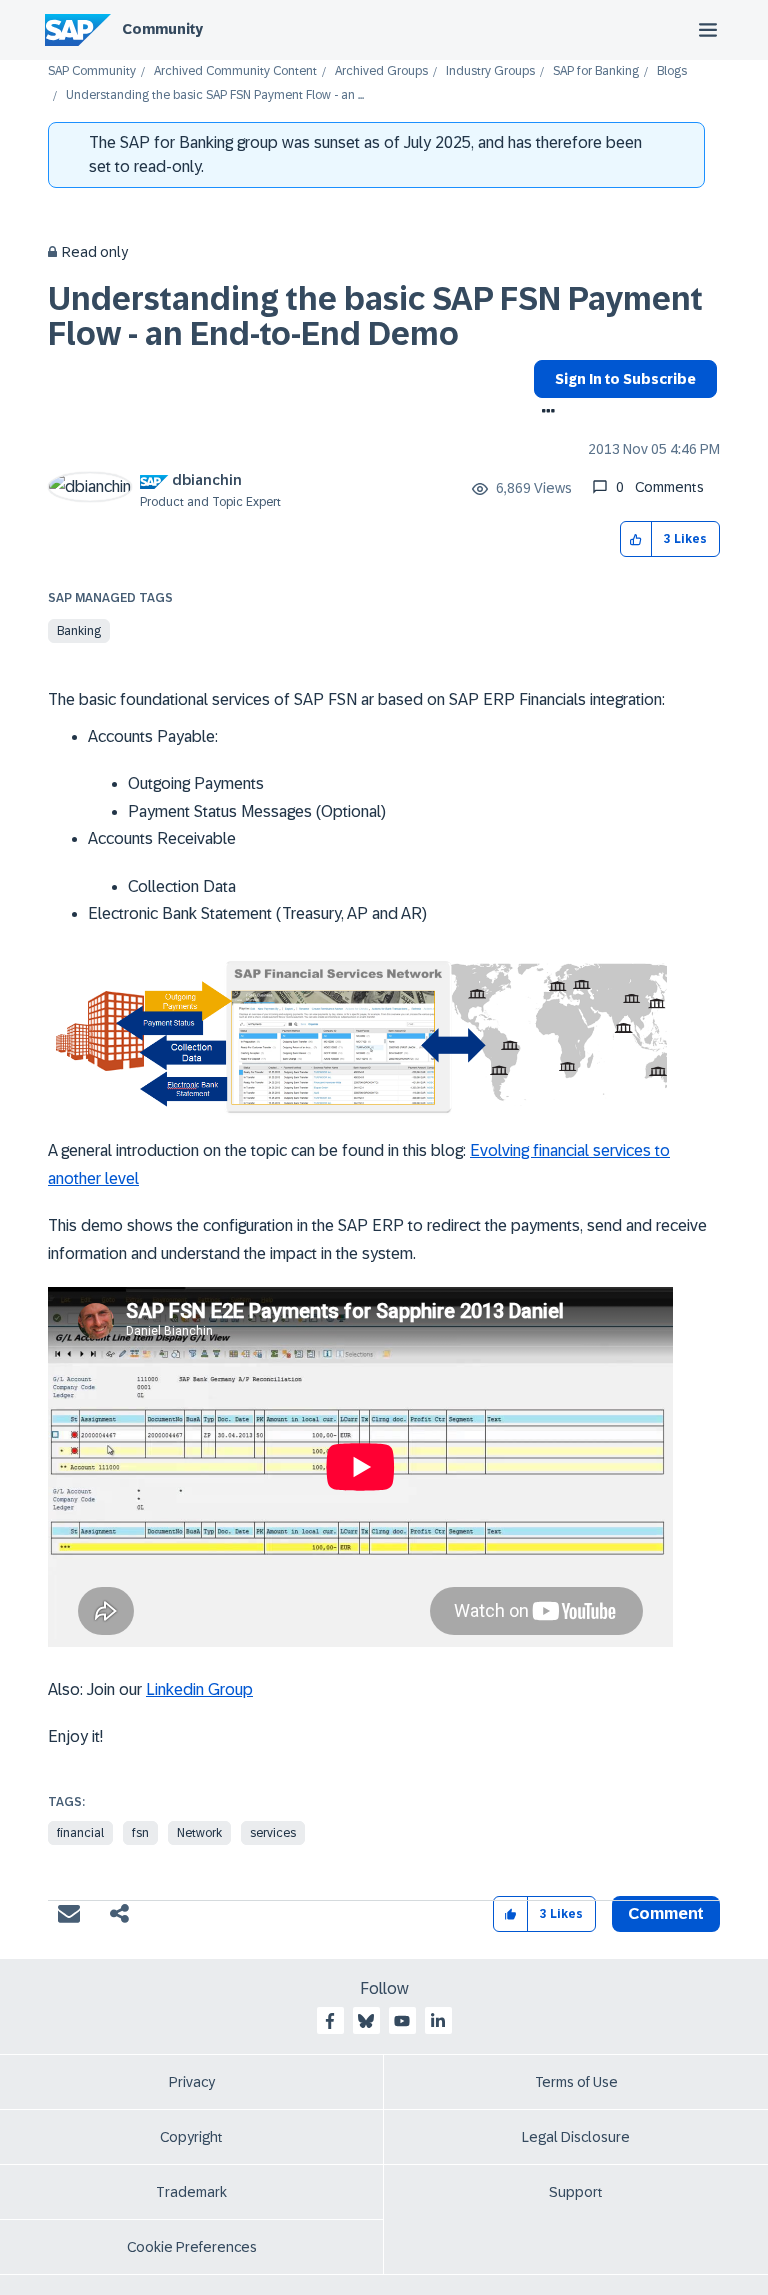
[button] (636, 539)
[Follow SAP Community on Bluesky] (366, 2021)
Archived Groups (381, 71)
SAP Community (92, 71)
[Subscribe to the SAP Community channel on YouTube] (402, 2021)
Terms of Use (576, 2082)
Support (576, 2192)
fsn (140, 1833)
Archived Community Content (235, 71)
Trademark (191, 2192)
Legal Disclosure (576, 2137)
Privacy (192, 2082)
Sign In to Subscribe (625, 379)
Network (199, 1833)
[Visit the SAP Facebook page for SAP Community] (330, 2021)
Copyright (191, 2137)
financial (80, 1833)
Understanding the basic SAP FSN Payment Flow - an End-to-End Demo (375, 316)
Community (162, 29)
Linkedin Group (199, 1689)
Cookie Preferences (192, 2247)
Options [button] (544, 413)
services (273, 1833)
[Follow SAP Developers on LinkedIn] (438, 2021)
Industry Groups (490, 71)
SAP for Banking (596, 71)
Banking (79, 631)
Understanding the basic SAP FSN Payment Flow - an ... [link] (215, 95)
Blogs (672, 71)
